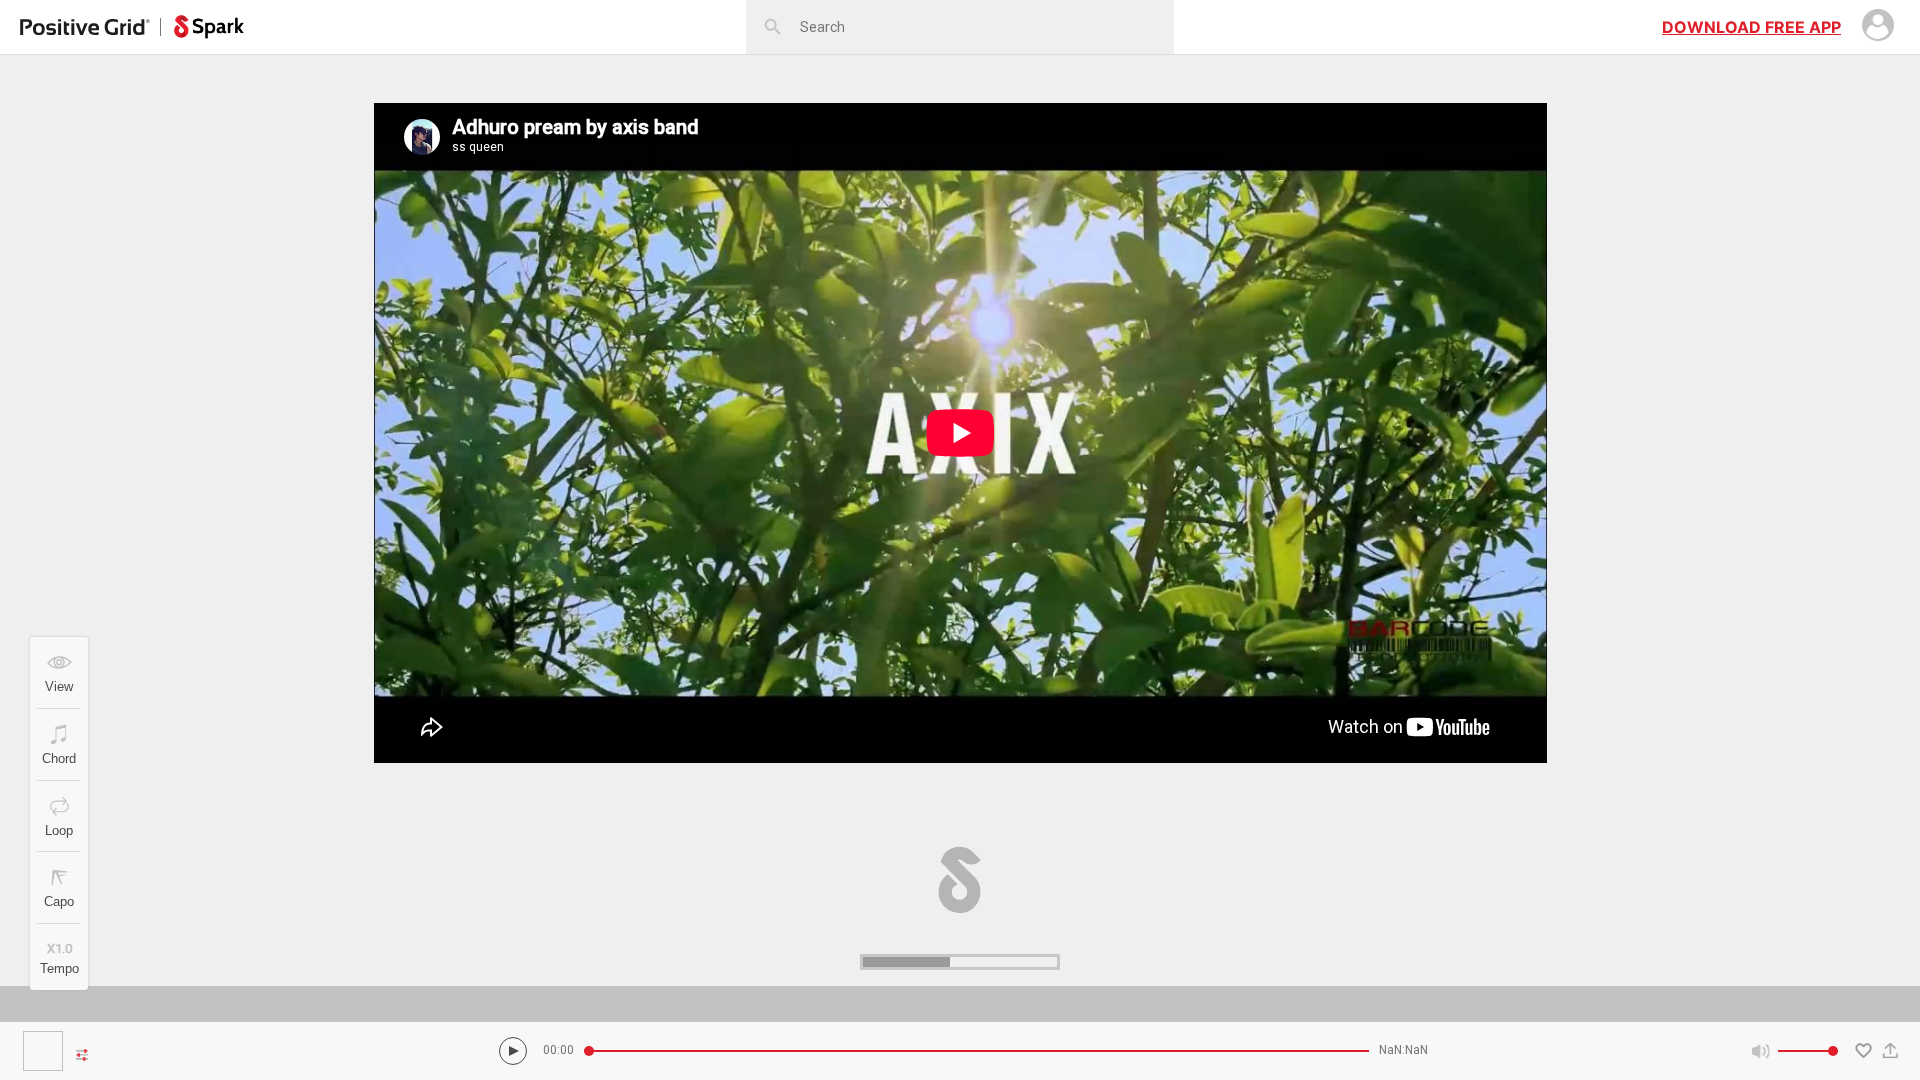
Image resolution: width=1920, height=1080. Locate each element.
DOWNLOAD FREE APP (1751, 27)
